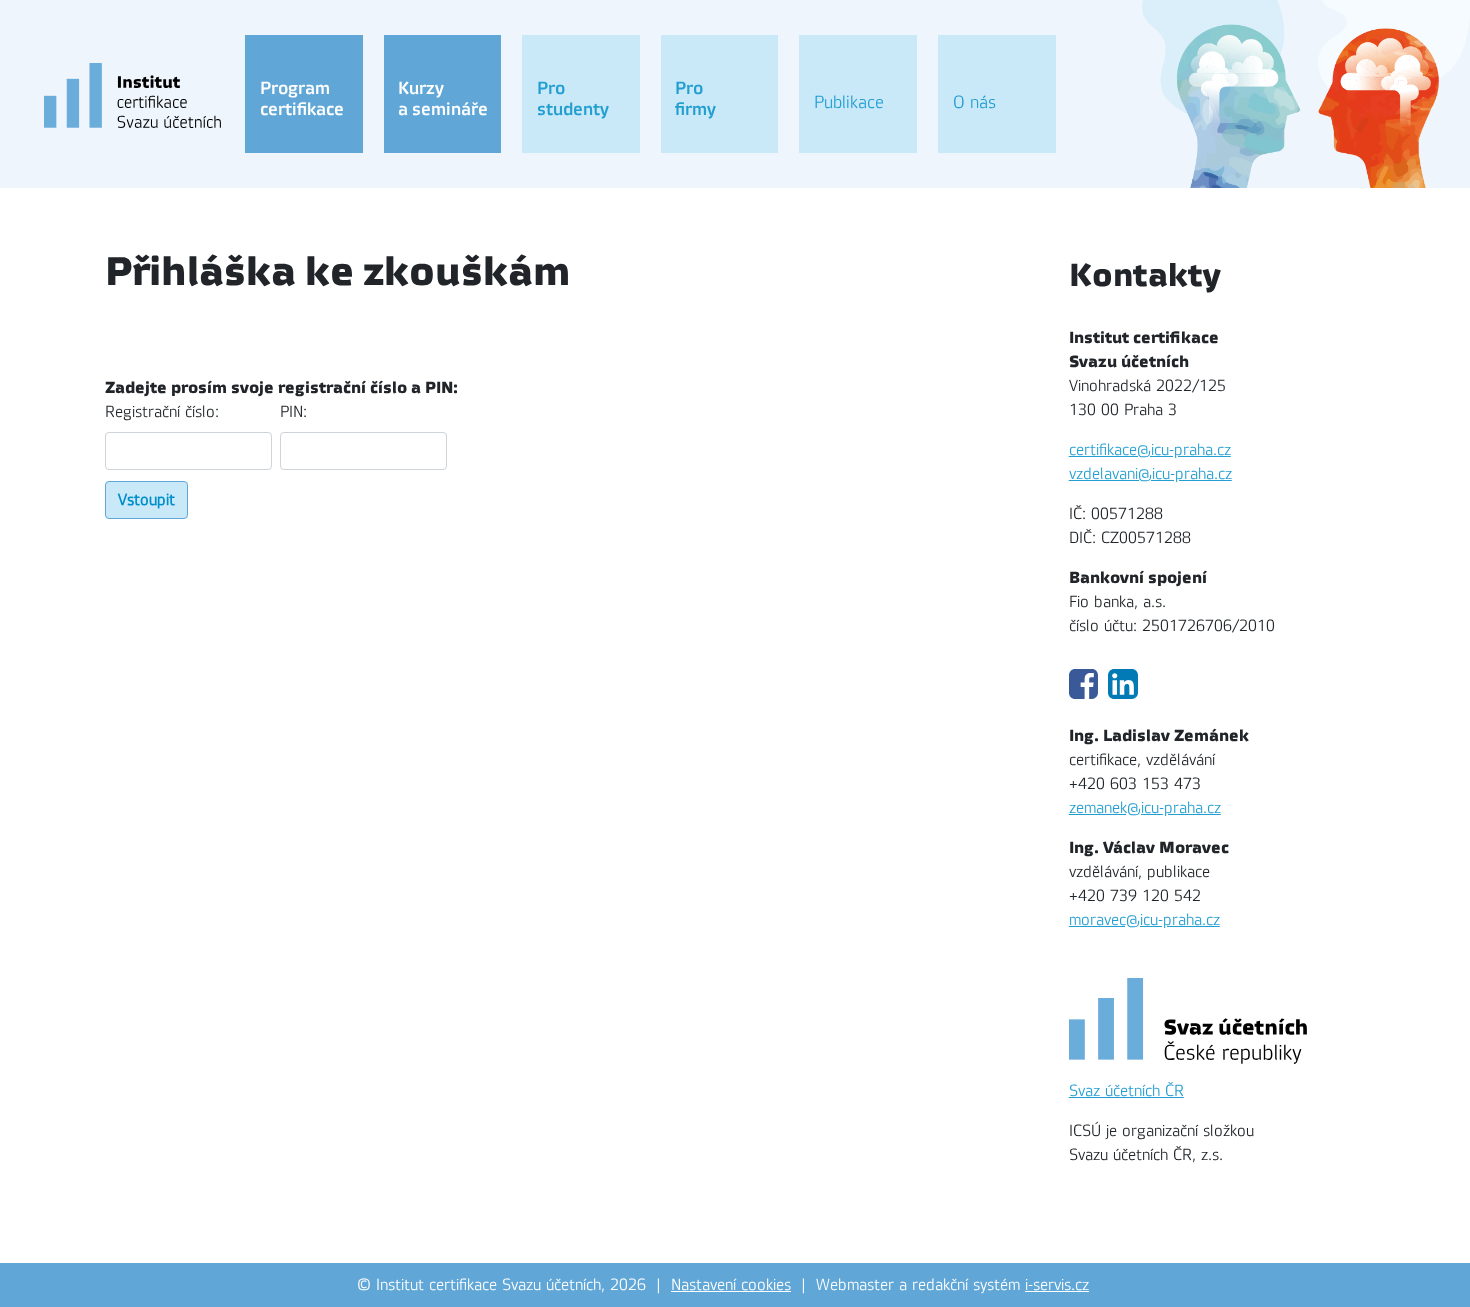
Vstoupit (146, 500)
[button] (304, 94)
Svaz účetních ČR (1126, 1091)
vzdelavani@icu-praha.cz (1150, 474)
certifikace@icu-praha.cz (1150, 450)
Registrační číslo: (162, 412)
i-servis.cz (1057, 1285)
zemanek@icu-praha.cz (1145, 808)
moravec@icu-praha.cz (1144, 920)
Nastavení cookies (731, 1285)
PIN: (293, 412)
